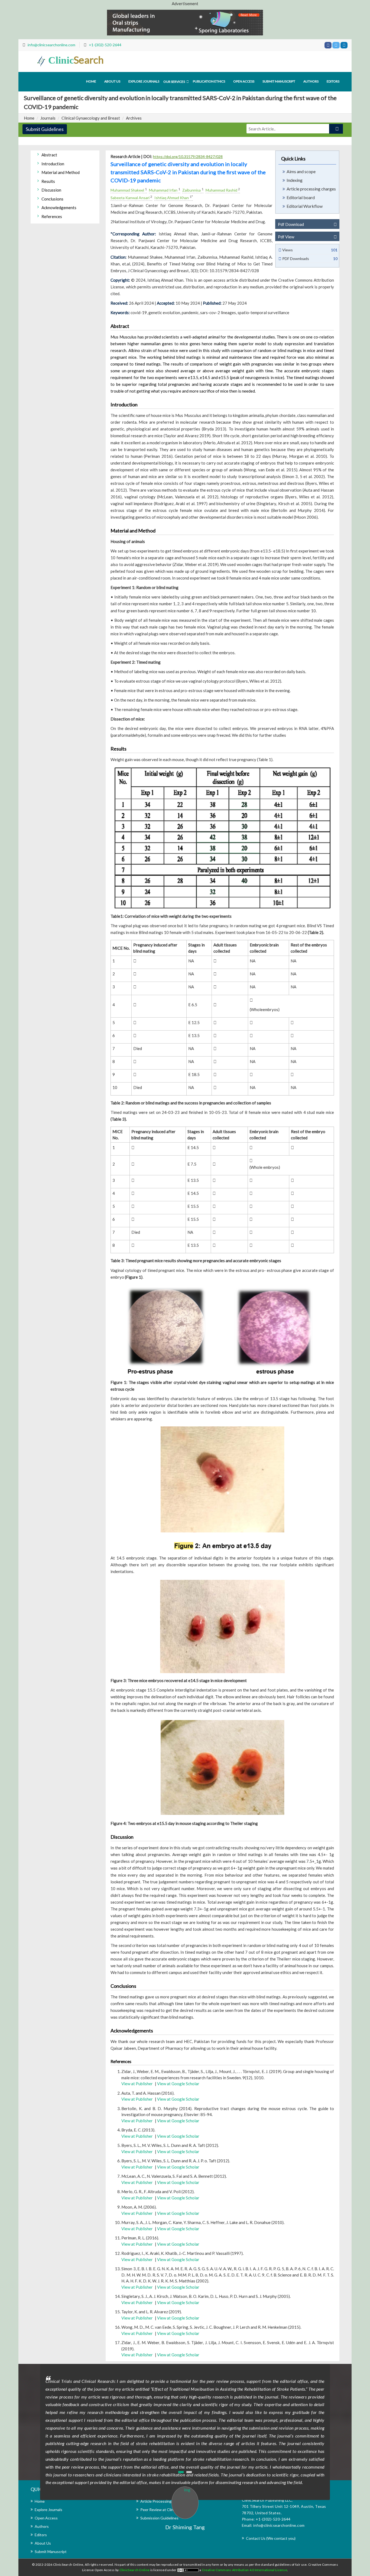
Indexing (295, 180)
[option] (185, 2401)
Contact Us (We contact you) (271, 2538)
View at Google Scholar (178, 2084)
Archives (134, 118)
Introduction (53, 164)
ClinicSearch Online (135, 2570)
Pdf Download (291, 224)
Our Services (174, 82)
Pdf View (286, 237)
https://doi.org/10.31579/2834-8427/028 (188, 157)
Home (91, 81)
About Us (43, 2543)
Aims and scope (301, 171)
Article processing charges (311, 189)
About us (112, 81)
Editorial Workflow (305, 206)
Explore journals (144, 81)
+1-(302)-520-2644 (105, 45)
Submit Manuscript (279, 81)
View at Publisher (137, 2084)
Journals (48, 118)
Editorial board (301, 197)
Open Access (244, 81)
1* (191, 197)
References (52, 216)
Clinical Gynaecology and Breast (91, 118)
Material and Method (61, 172)
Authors (311, 81)
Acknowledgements (59, 208)
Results (48, 181)
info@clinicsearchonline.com (51, 45)
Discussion (51, 190)
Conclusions (52, 199)
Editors (333, 81)
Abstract (49, 155)
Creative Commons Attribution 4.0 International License (244, 2570)
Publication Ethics (209, 81)
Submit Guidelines (45, 129)
